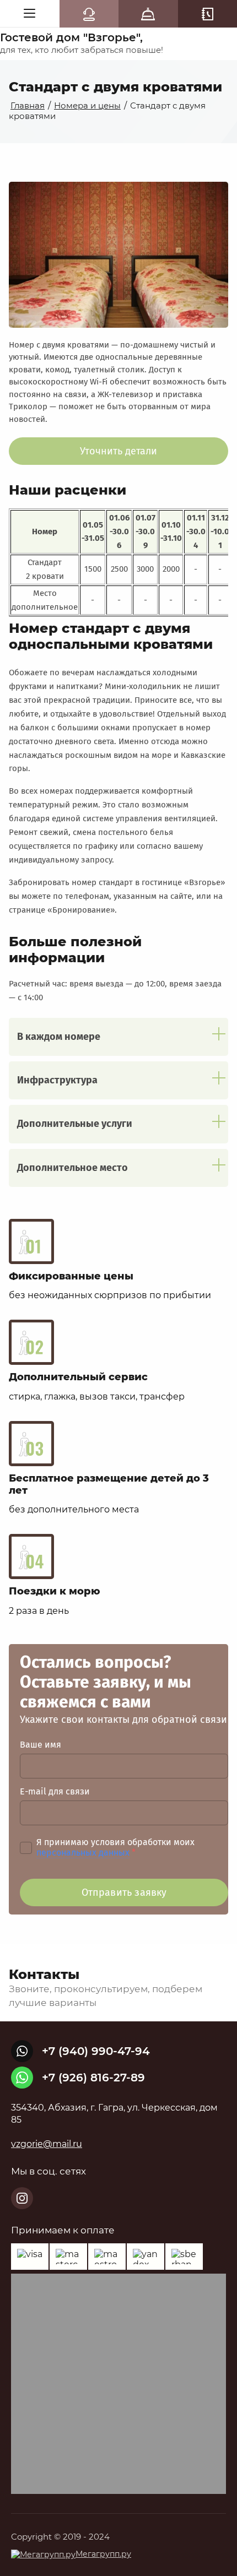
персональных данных (83, 1853)
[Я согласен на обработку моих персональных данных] (26, 1848)
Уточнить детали (118, 451)
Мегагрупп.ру (103, 2554)
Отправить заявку (124, 1892)
